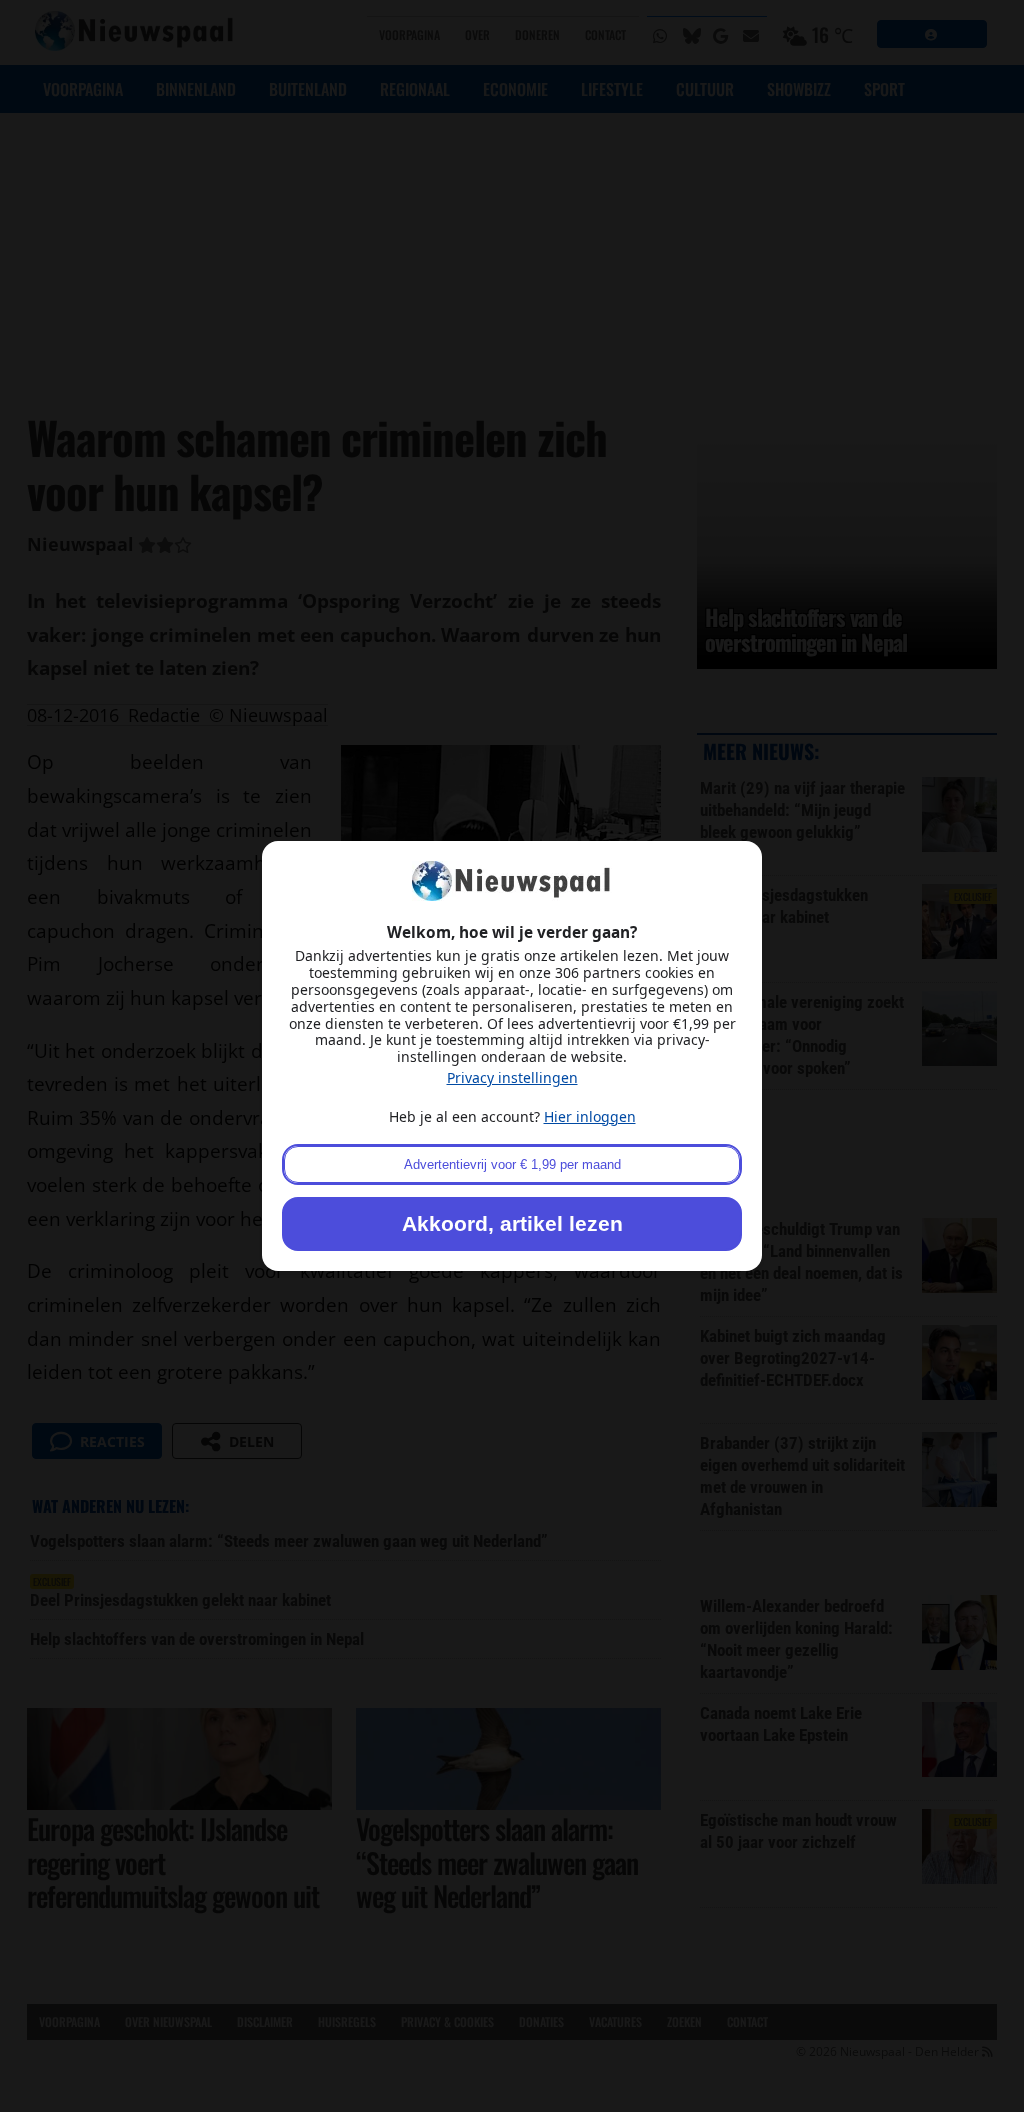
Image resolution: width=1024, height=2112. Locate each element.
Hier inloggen (590, 1116)
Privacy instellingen (512, 1077)
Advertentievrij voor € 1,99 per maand (512, 1164)
